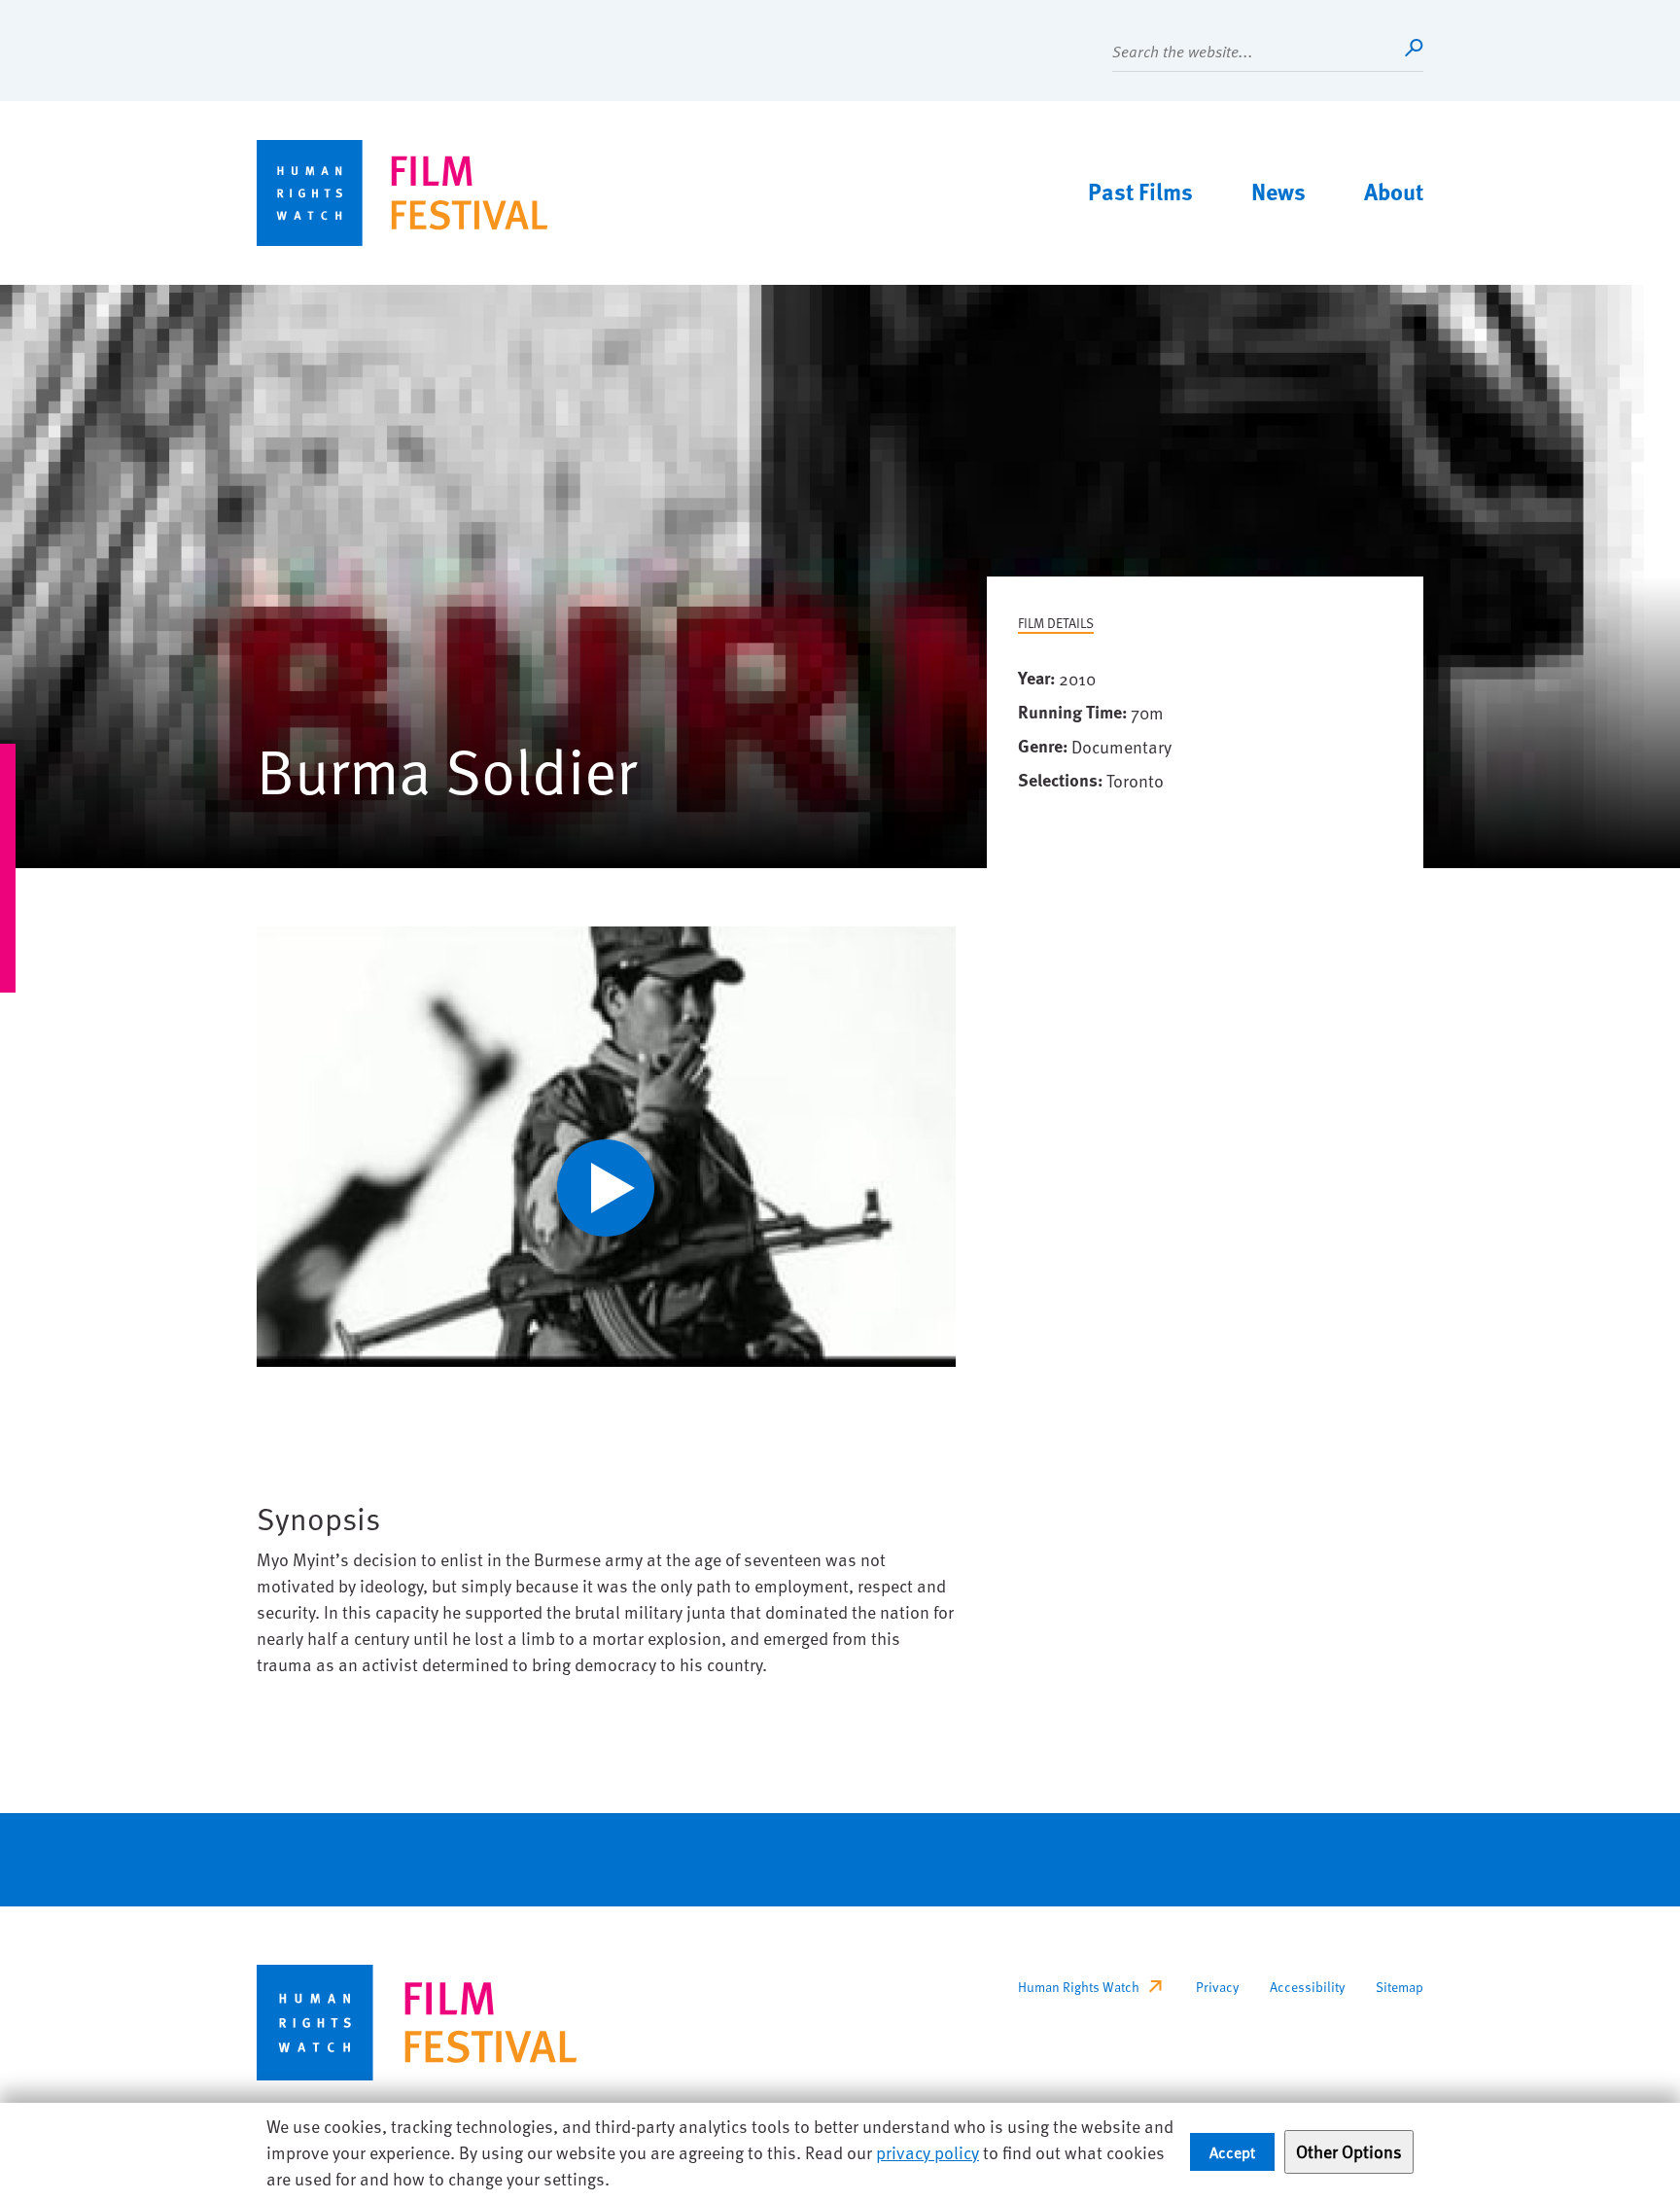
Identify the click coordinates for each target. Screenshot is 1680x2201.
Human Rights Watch (1079, 1987)
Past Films (1140, 191)
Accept (1232, 2151)
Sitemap (1400, 1987)
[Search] (1414, 48)
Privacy (1217, 1987)
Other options (1349, 2151)
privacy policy (927, 2152)
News (1278, 191)
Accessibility (1307, 1987)
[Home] (402, 193)
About (1394, 191)
